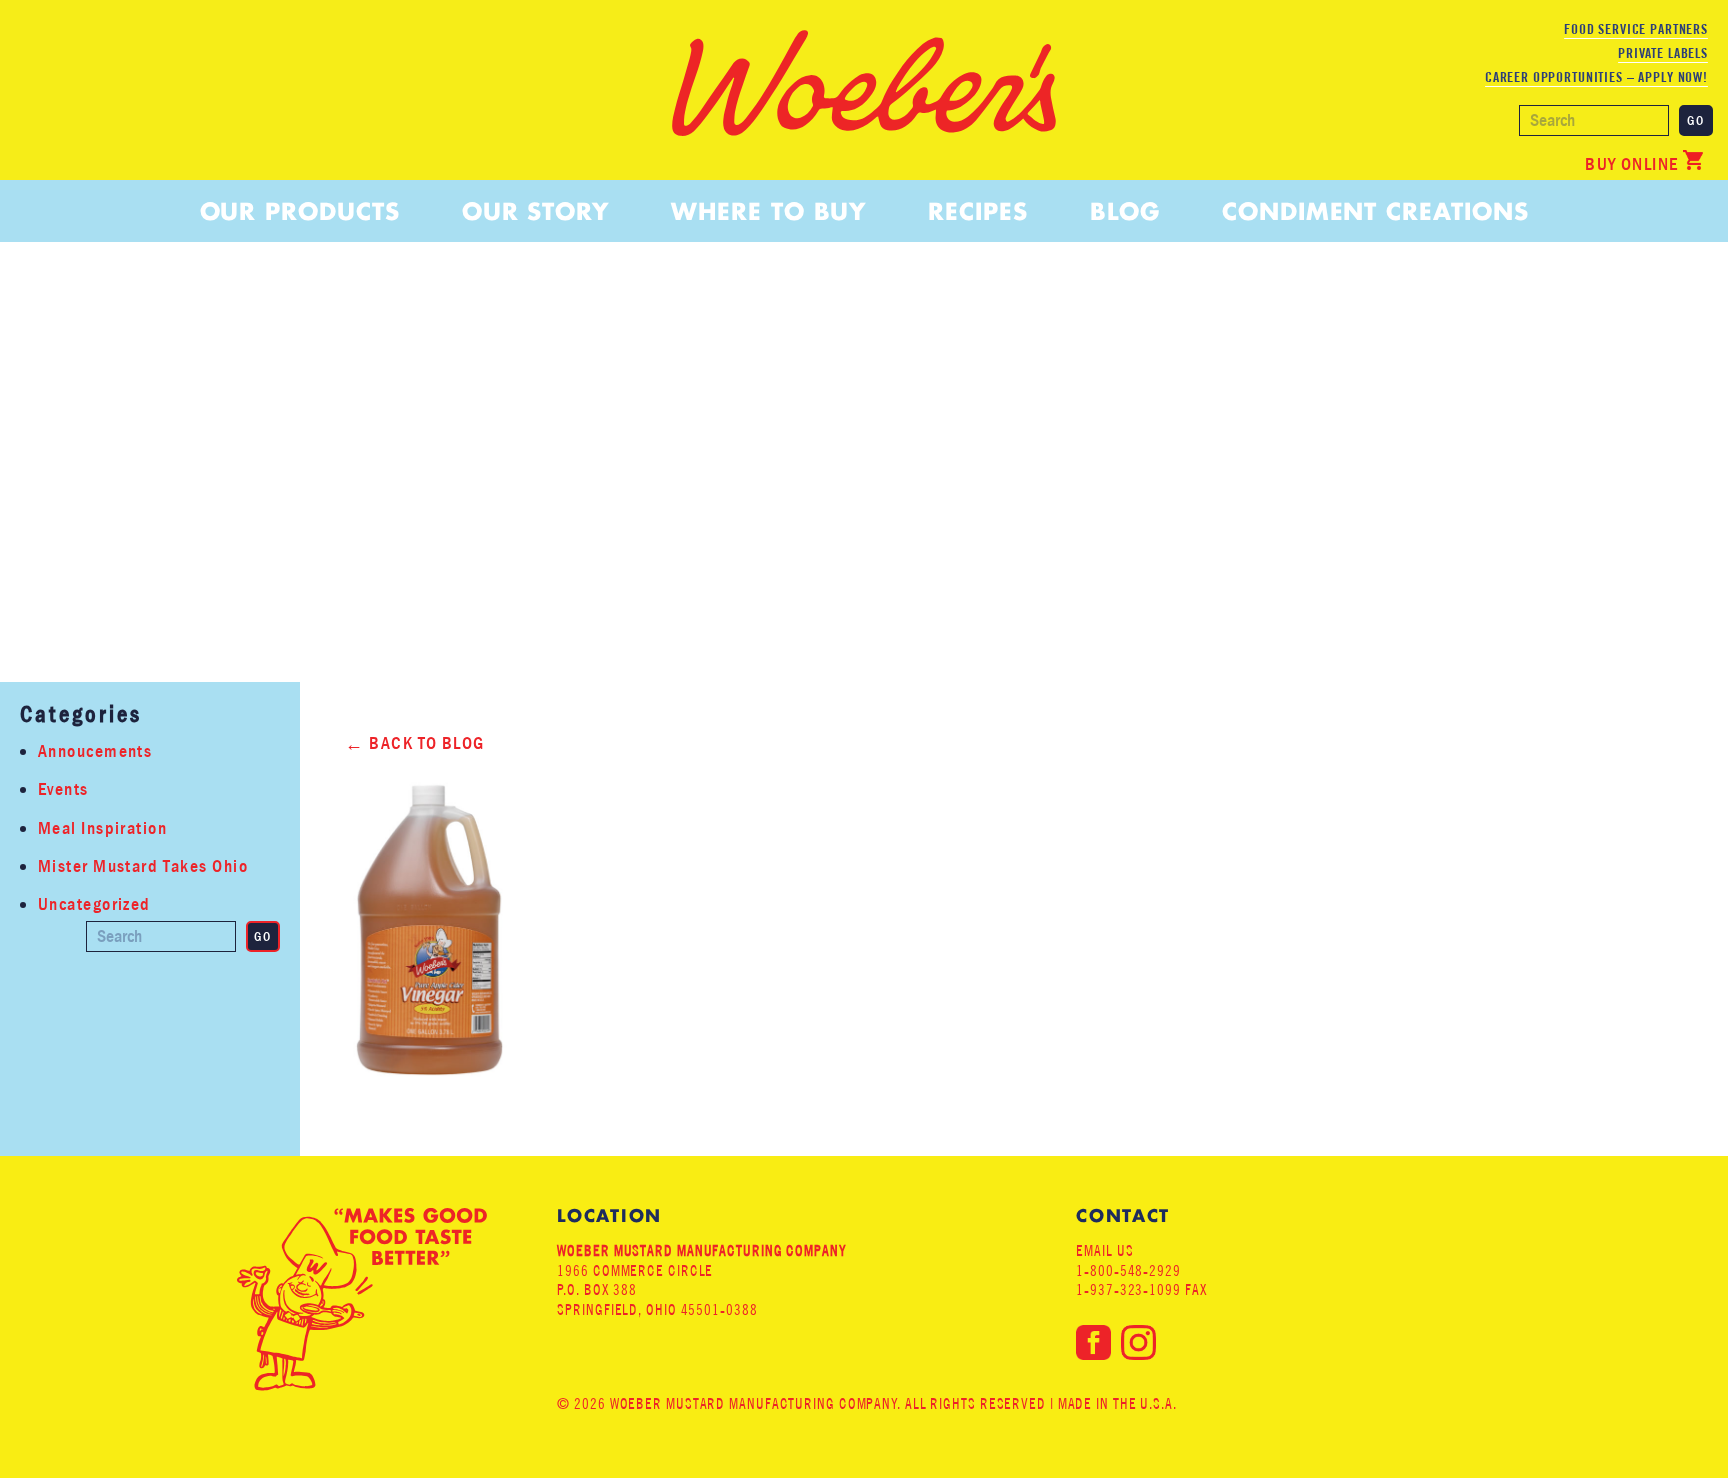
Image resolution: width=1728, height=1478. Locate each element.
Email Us (1104, 1250)
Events (63, 789)
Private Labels (1663, 53)
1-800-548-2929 (1128, 1270)
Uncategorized (94, 904)
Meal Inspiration (102, 828)
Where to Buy (768, 211)
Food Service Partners (1636, 29)
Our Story (535, 211)
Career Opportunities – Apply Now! (1596, 77)
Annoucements (95, 751)
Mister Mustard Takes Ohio (143, 866)
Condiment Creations (1375, 211)
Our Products (300, 211)
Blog (1125, 211)
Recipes (977, 211)
